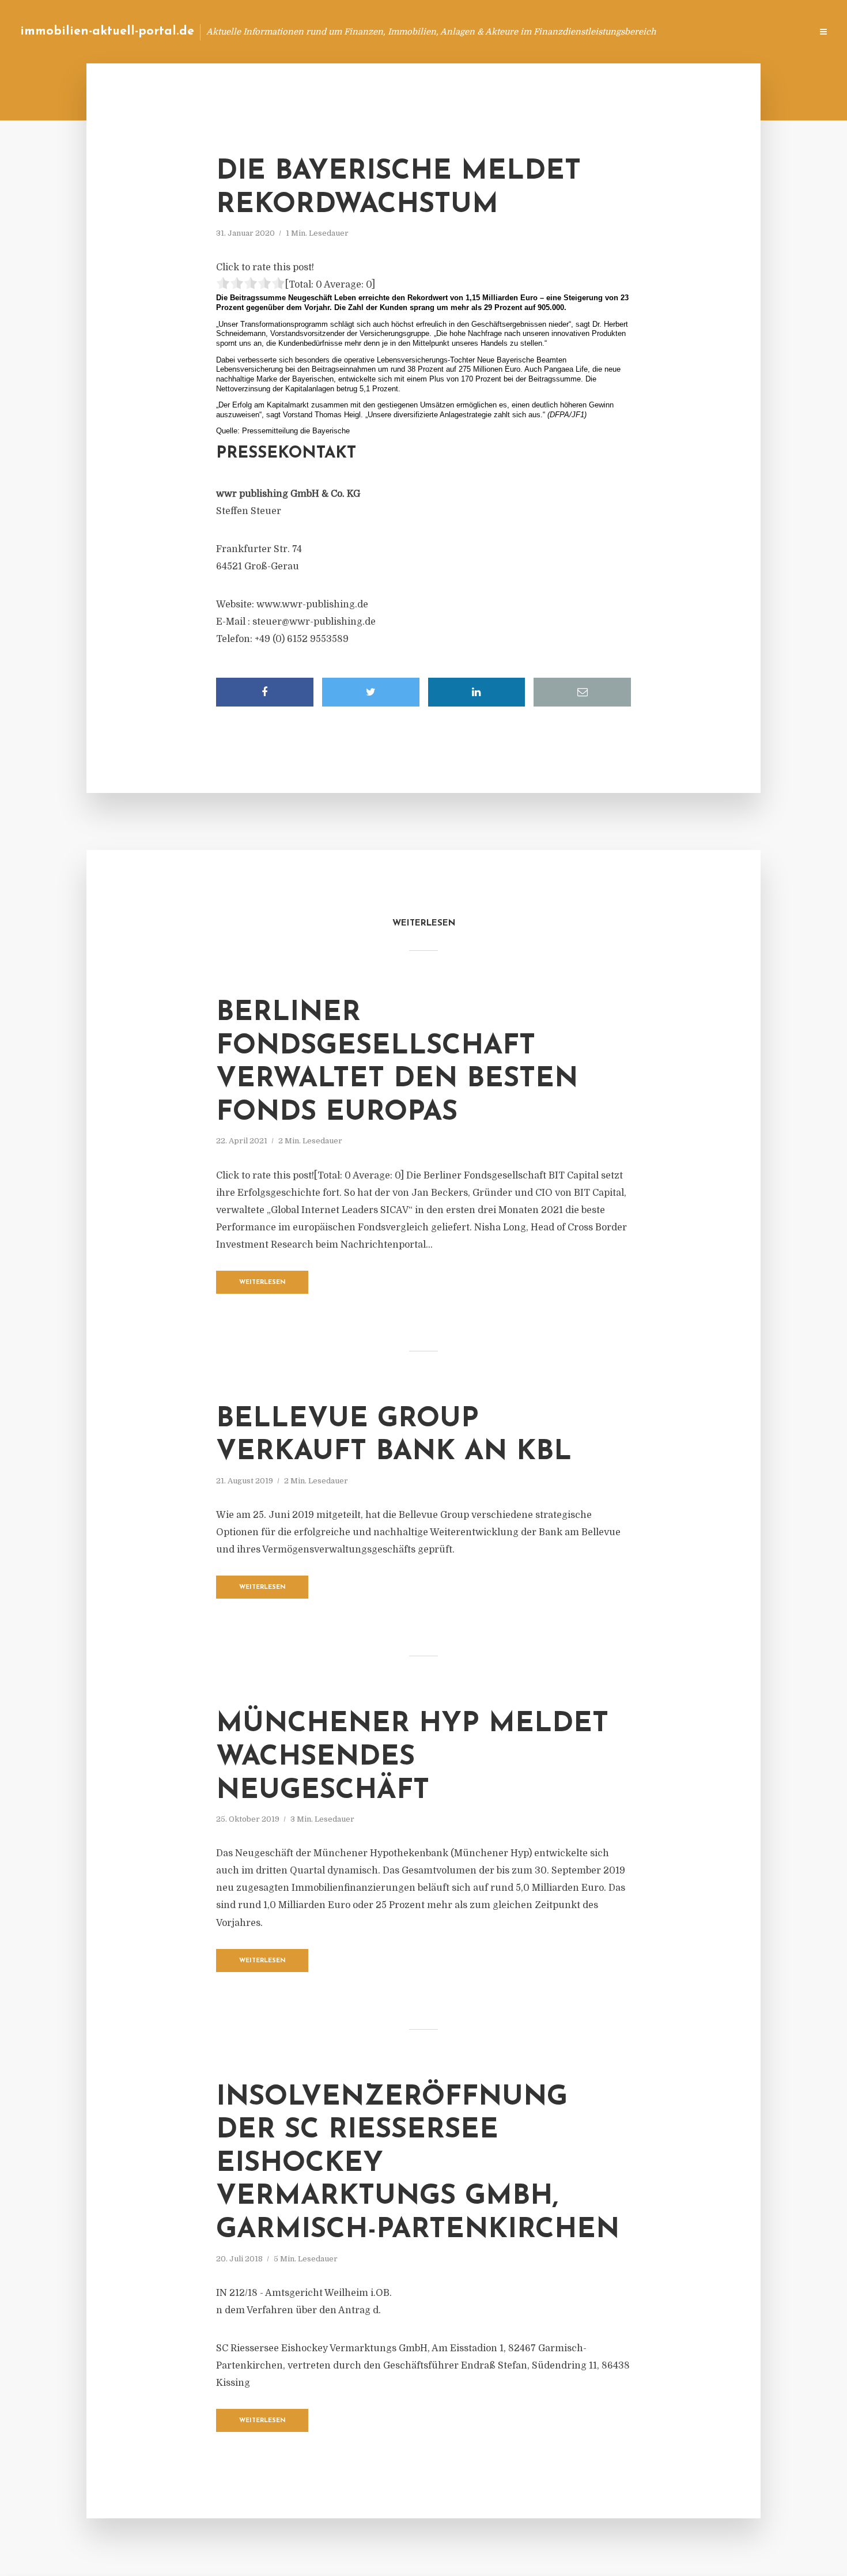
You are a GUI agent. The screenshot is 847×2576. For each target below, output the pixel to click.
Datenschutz (778, 31)
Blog (584, 31)
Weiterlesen (262, 1283)
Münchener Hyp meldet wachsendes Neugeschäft (412, 1757)
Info (620, 31)
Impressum (716, 31)
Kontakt (662, 31)
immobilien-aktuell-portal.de (107, 31)
